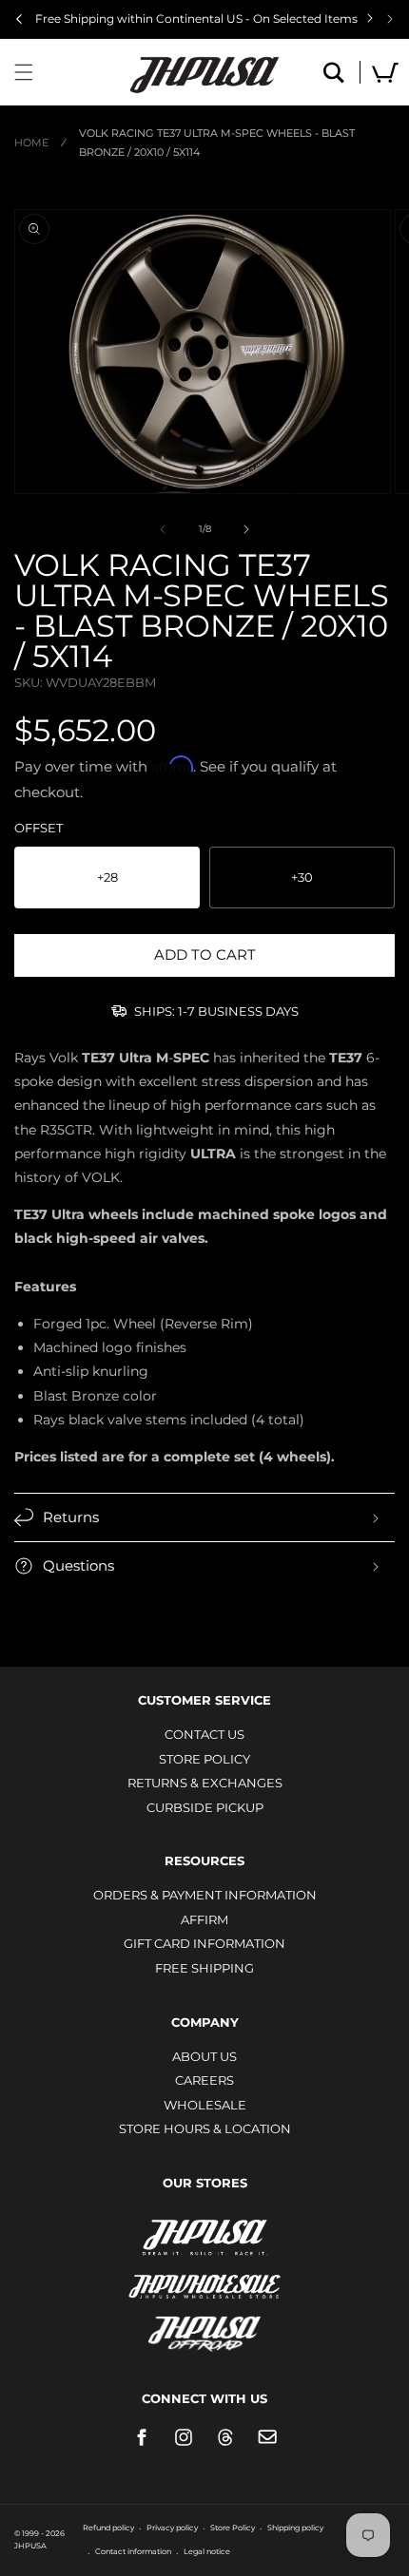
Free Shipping (204, 1968)
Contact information (133, 2551)
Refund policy (108, 2528)
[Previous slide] (19, 19)
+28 (107, 877)
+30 (302, 877)
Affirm (204, 1919)
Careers (204, 2080)
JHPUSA (204, 2236)
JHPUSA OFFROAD (205, 2329)
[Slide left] (163, 529)
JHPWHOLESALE (204, 2274)
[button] (24, 72)
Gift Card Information (204, 1943)
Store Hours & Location (205, 2128)
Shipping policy (295, 2528)
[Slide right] (246, 529)
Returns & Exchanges (205, 1783)
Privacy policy (172, 2528)
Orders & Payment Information (205, 1895)
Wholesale (205, 2105)
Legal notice (207, 2551)
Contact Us (204, 1734)
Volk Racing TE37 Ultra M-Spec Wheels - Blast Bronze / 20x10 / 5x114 (217, 143)
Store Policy (204, 1759)
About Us (204, 2056)
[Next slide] (390, 19)
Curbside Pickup (205, 1807)
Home (31, 143)
